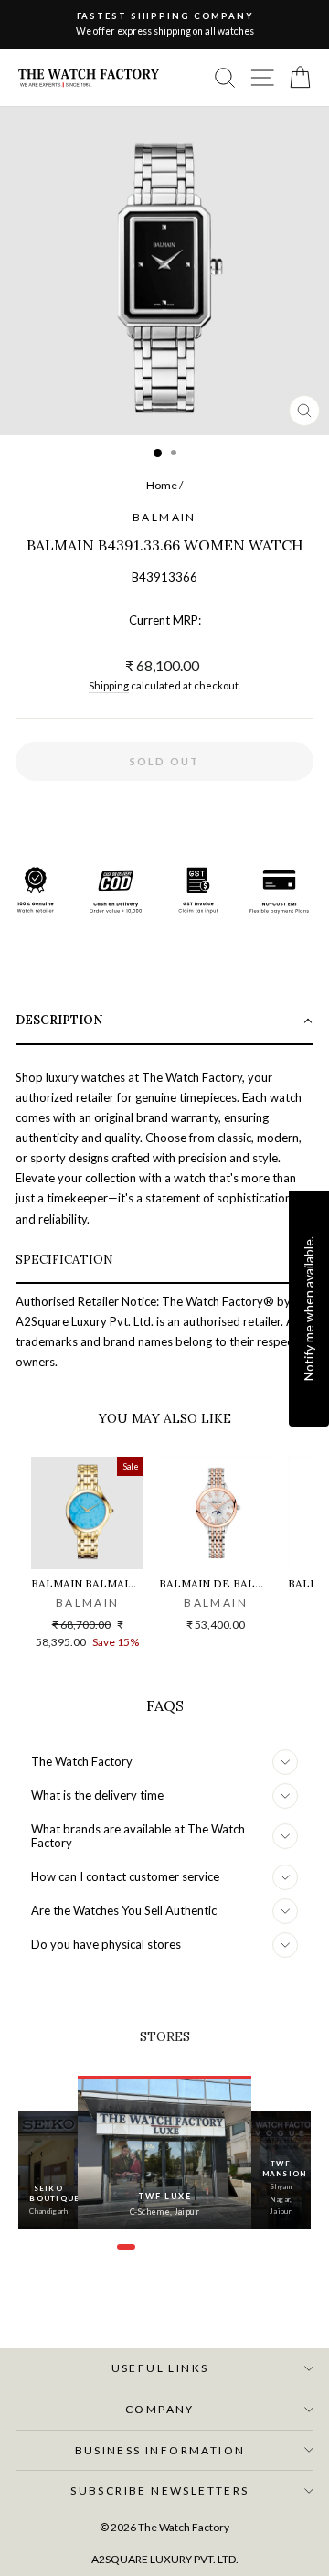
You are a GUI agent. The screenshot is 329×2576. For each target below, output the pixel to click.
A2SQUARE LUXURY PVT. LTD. (165, 2559)
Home (162, 485)
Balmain (164, 517)
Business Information (160, 2450)
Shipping (109, 685)
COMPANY (160, 2409)
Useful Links (160, 2368)
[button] (164, 1022)
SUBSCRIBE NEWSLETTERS (159, 2490)
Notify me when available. (308, 1308)
